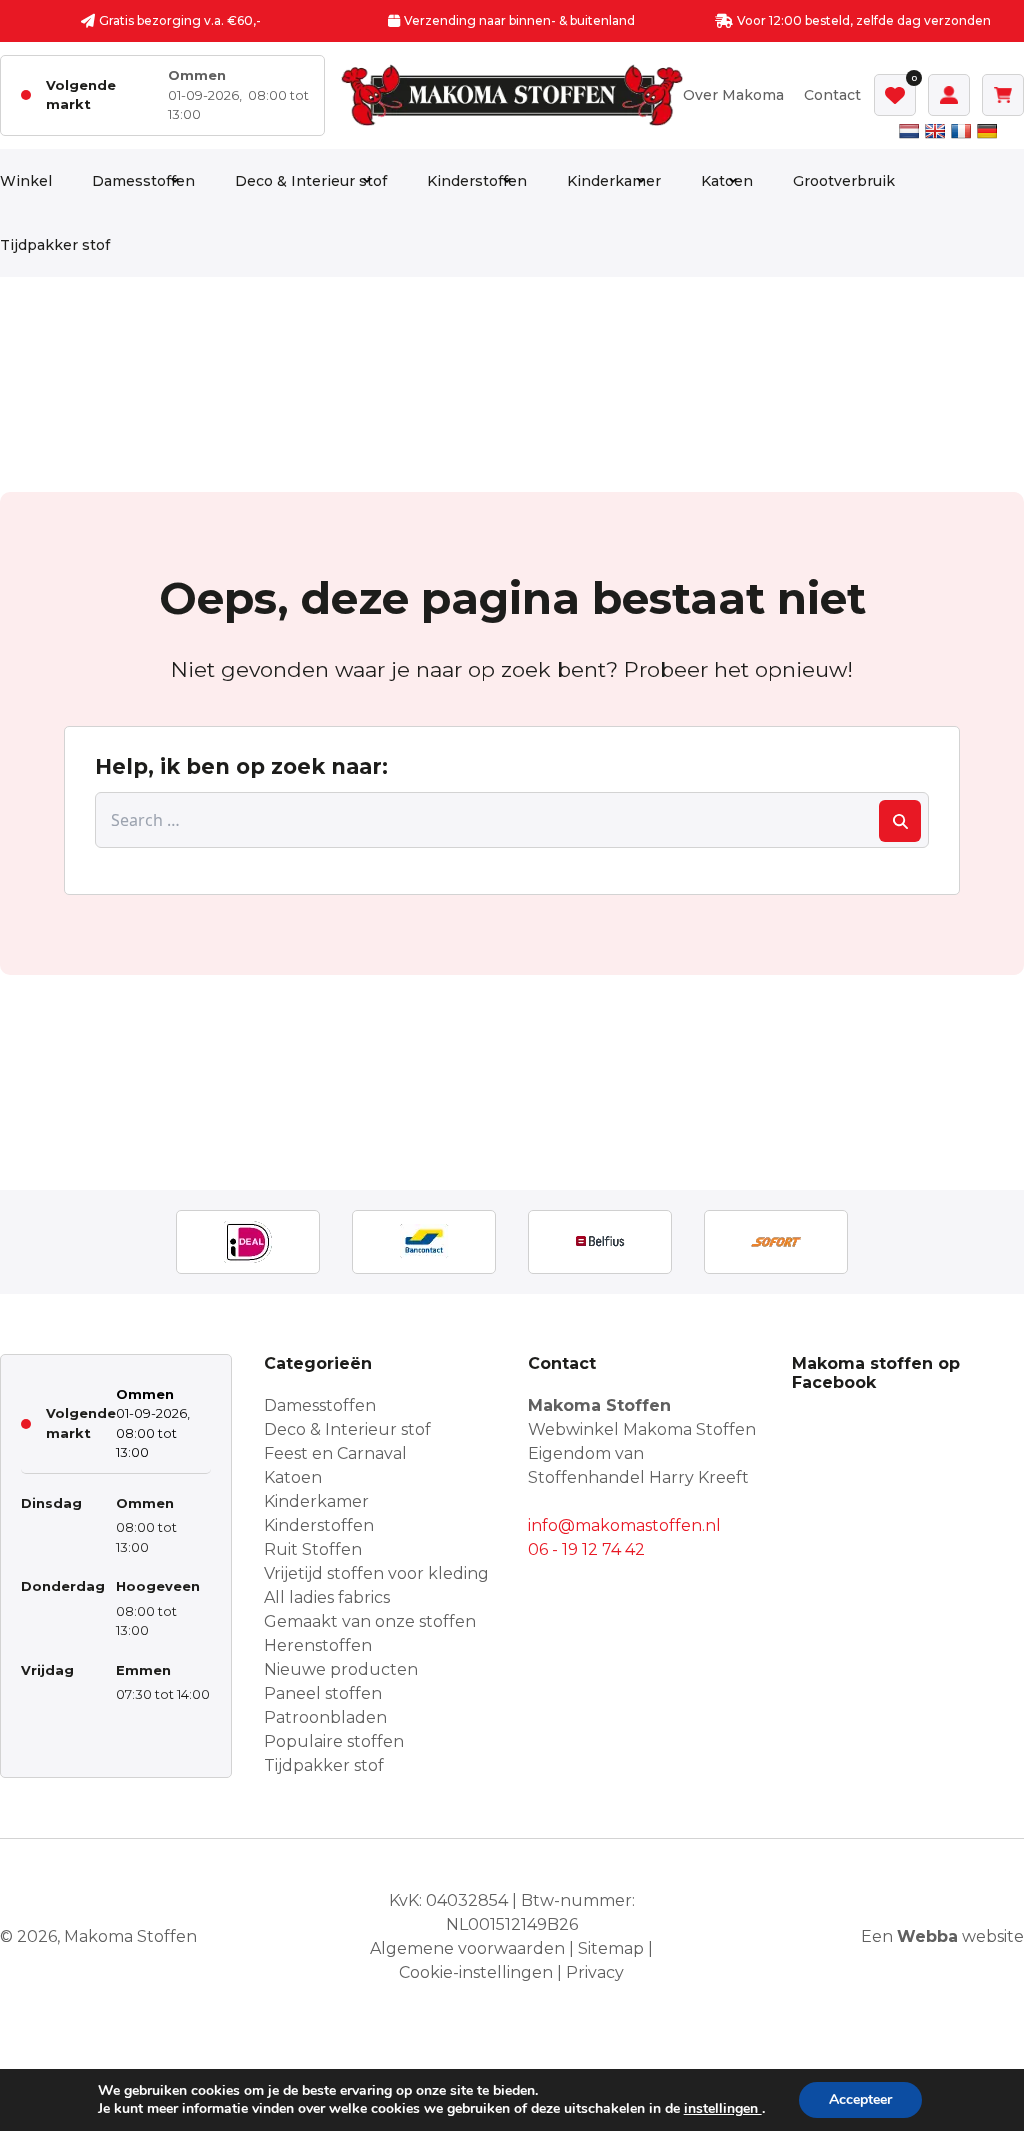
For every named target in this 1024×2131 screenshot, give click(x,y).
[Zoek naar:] (512, 820)
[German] (987, 131)
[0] (895, 95)
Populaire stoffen (334, 1741)
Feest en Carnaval (335, 1453)
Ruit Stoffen (313, 1549)
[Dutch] (909, 131)
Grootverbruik (844, 181)
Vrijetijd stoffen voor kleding (376, 1573)
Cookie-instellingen (476, 1972)
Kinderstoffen (477, 181)
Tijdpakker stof (55, 245)
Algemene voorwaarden (467, 1948)
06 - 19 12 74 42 (586, 1549)
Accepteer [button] (860, 2099)
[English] (935, 131)
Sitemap (611, 1948)
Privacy (595, 1972)
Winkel (26, 181)
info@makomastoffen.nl (624, 1525)
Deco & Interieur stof (311, 181)
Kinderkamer (614, 181)
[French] (961, 131)
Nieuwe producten (341, 1669)
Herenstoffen (318, 1645)
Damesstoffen (143, 181)
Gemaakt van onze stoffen (370, 1621)
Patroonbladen (325, 1717)
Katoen (727, 181)
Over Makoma (733, 95)
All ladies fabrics (327, 1597)
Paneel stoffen (323, 1693)
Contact (832, 95)
